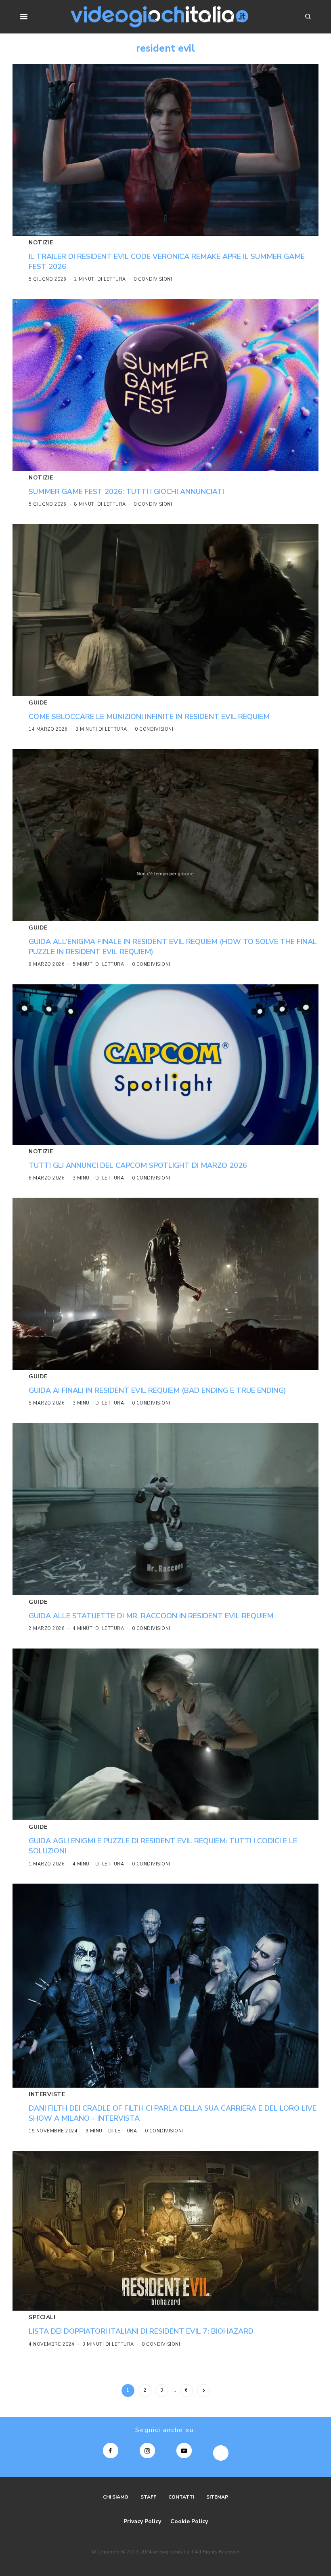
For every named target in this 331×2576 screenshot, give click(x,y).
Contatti (181, 2497)
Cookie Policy (189, 2521)
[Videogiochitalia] (160, 17)
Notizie (41, 243)
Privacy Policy (142, 2521)
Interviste (47, 2094)
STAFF (148, 2497)
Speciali (42, 2317)
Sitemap (217, 2497)
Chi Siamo (116, 2497)
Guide (38, 703)
